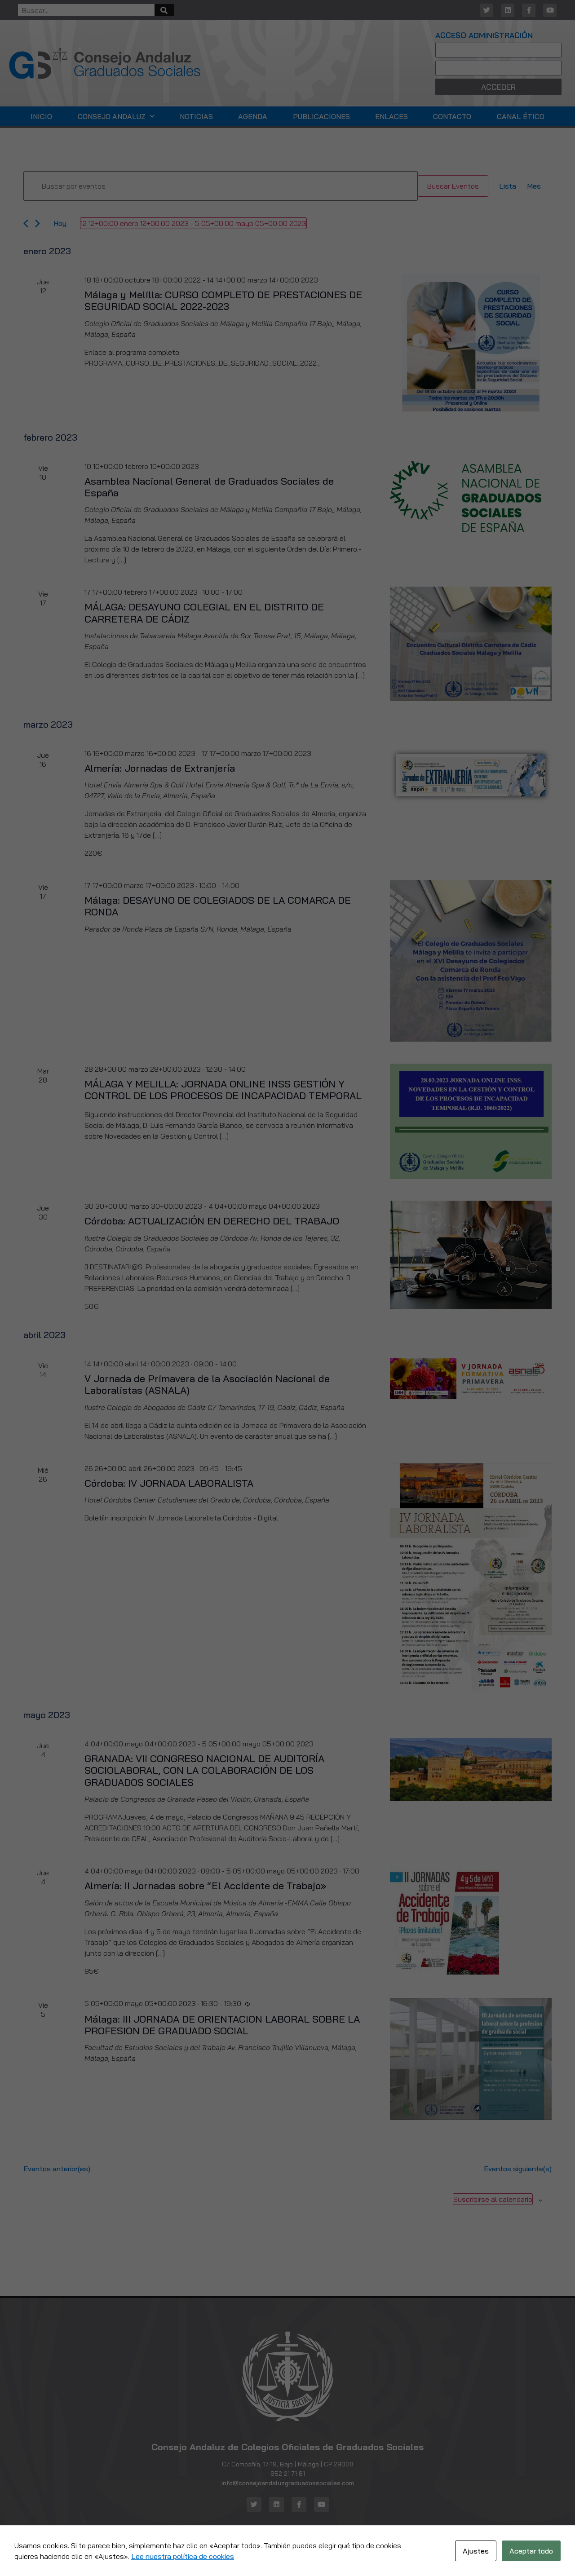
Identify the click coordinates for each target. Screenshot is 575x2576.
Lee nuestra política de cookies (183, 2556)
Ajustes (476, 2551)
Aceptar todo (531, 2551)
